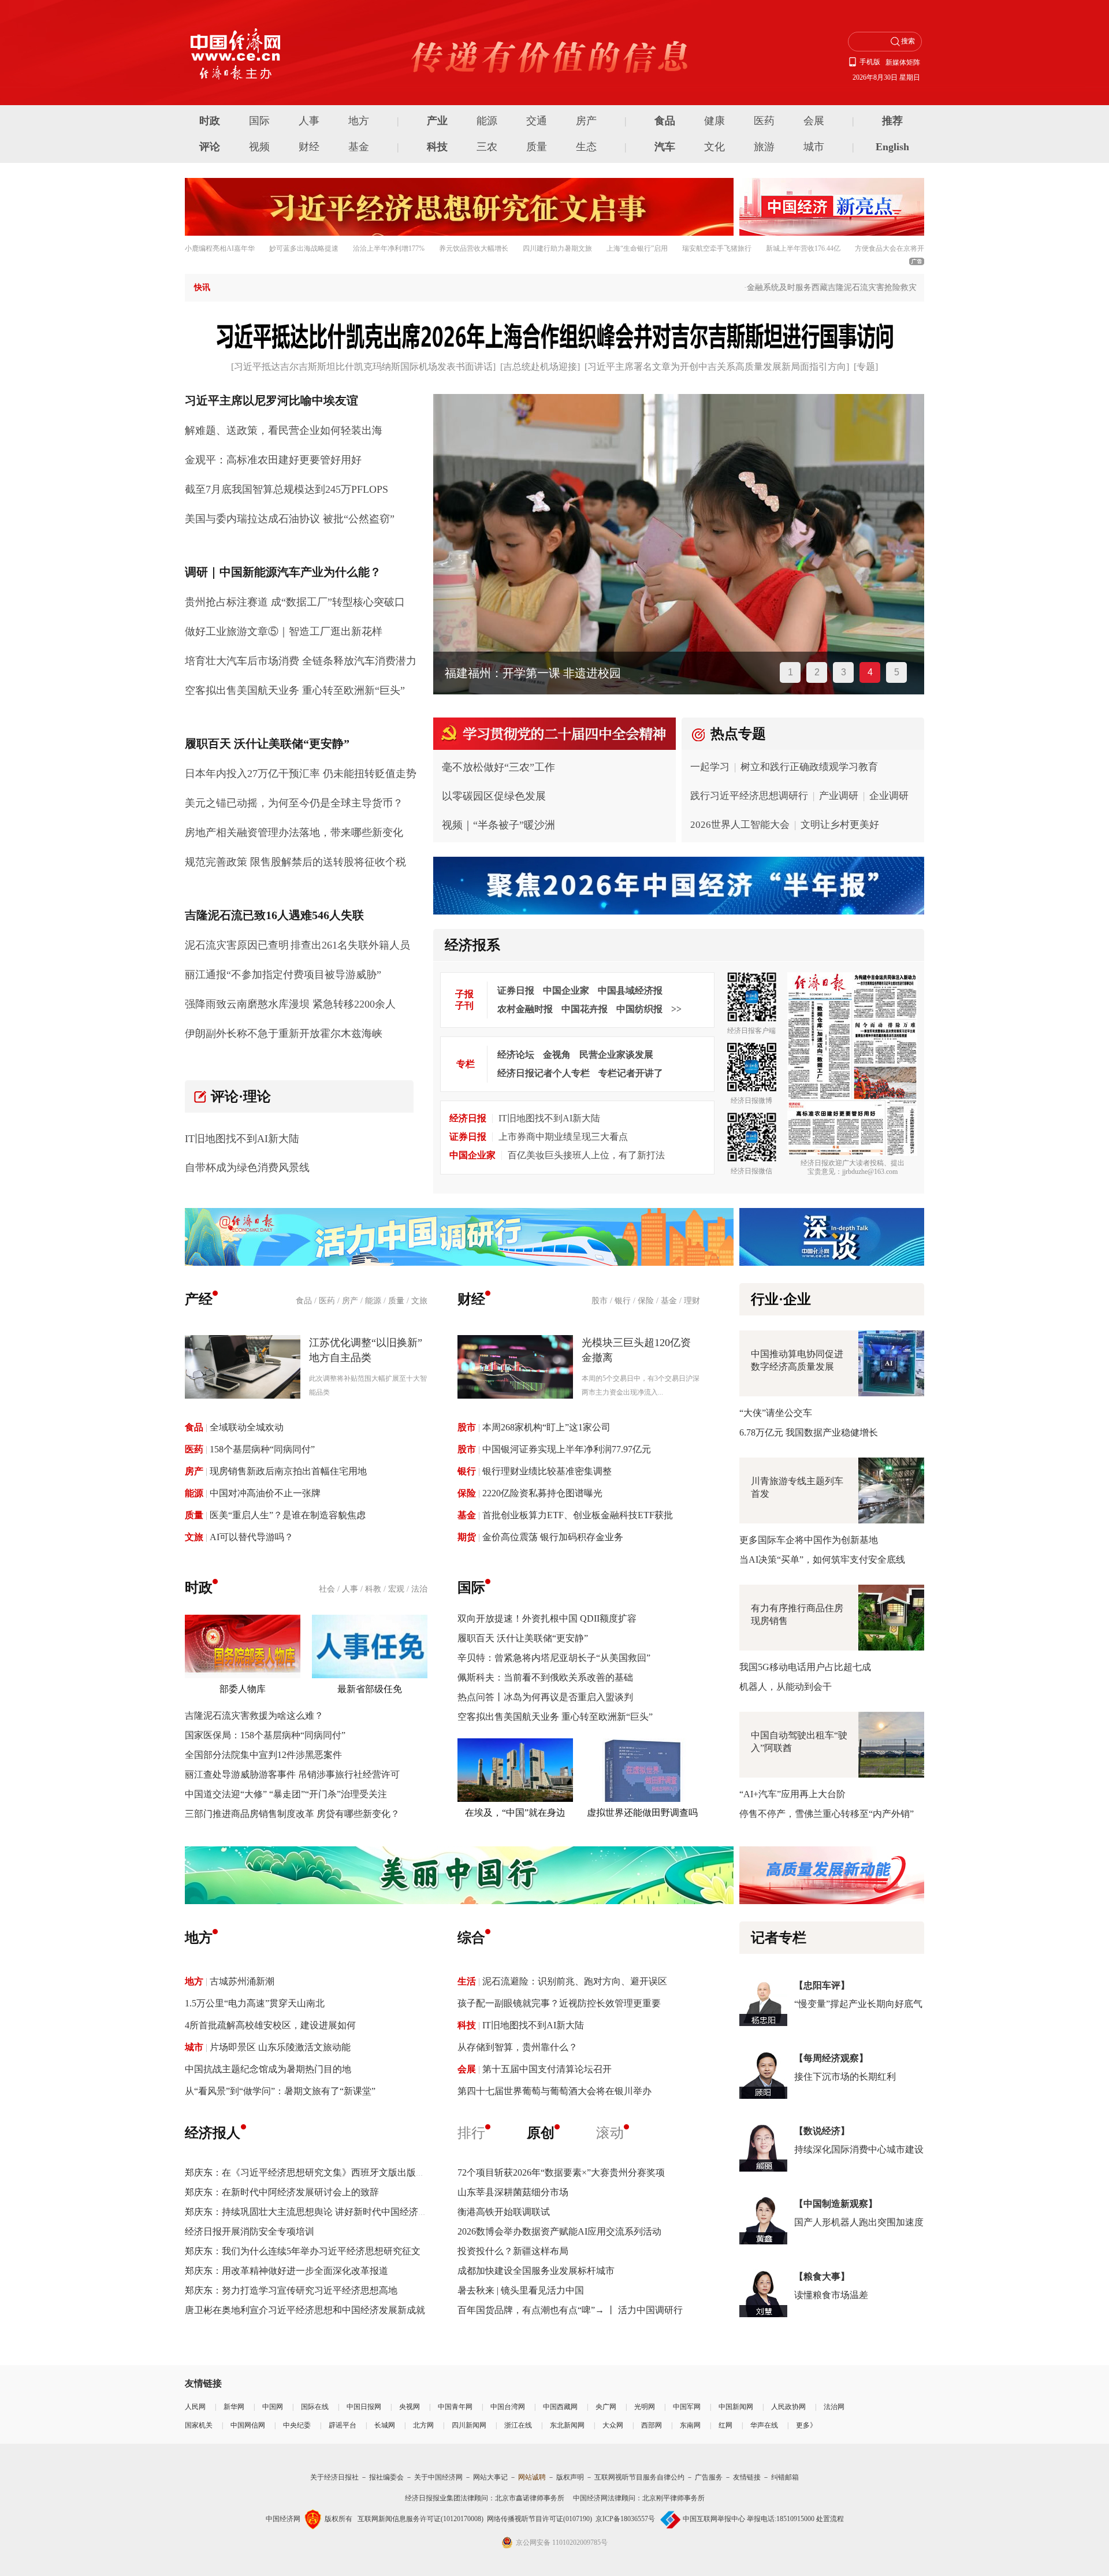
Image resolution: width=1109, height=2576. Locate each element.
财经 (309, 147)
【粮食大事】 (822, 2276)
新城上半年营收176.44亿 (803, 248)
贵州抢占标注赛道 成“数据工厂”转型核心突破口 (295, 602)
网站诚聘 (532, 2477)
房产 (586, 121)
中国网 (273, 2407)
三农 (487, 147)
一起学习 (710, 767)
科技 (437, 147)
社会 (327, 1589)
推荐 (892, 121)
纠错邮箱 (785, 2477)
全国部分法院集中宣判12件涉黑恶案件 (263, 1755)
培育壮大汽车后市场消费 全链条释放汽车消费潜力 (301, 661)
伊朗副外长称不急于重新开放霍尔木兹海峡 (284, 1034)
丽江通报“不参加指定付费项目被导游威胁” (283, 975)
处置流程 (830, 2519)
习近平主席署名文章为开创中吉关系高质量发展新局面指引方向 (717, 367)
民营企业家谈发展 (616, 1055)
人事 (309, 121)
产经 (199, 1299)
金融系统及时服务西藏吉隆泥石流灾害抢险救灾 (803, 287)
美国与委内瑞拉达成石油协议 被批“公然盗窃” (290, 519)
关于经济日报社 (334, 2477)
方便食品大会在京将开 (890, 248)
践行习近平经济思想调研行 (749, 796)
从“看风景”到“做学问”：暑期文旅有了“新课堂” (280, 2091)
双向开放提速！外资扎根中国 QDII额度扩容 (547, 1618)
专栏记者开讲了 (631, 1073)
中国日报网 (364, 2407)
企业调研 (889, 796)
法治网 (834, 2407)
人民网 (195, 2407)
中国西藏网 (560, 2407)
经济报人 (213, 2133)
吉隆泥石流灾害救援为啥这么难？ (254, 1716)
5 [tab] (897, 672)
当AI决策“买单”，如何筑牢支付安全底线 (822, 1560)
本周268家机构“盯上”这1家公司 (546, 1427)
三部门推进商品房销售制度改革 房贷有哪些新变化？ (292, 1814)
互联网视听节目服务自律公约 (639, 2477)
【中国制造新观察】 (836, 2204)
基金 (359, 147)
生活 (467, 1981)
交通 (537, 121)
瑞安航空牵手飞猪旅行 (717, 248)
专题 (866, 367)
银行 (623, 1301)
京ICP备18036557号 (625, 2519)
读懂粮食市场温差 (831, 2295)
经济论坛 (516, 1055)
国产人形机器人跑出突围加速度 (859, 2222)
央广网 (606, 2407)
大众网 (613, 2425)
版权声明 (570, 2477)
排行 (471, 2133)
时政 (210, 121)
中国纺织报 (639, 1009)
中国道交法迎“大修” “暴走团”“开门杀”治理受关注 (286, 1794)
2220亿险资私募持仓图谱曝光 (542, 1493)
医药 (764, 121)
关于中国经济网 (438, 2477)
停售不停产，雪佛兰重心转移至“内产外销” (827, 1814)
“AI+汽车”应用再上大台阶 (792, 1794)
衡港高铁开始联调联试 (504, 2212)
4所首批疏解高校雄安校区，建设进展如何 (270, 2025)
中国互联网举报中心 (714, 2519)
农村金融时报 (525, 1009)
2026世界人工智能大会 (740, 825)
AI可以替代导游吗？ (252, 1537)
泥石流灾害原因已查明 (237, 945)
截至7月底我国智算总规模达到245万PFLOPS (286, 489)
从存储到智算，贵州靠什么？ (518, 2047)
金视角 (557, 1055)
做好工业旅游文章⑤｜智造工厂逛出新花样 (284, 631)
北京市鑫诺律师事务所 (530, 2498)
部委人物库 (243, 1689)
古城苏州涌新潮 (242, 1981)
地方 (359, 121)
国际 (259, 121)
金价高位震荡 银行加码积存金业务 (553, 1537)
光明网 (645, 2407)
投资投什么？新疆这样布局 (513, 2251)
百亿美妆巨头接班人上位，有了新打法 (586, 1155)
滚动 (610, 2133)
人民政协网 (788, 2407)
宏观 (396, 1589)
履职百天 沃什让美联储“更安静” (523, 1638)
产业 (437, 121)
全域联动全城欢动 (247, 1427)
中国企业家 (566, 990)
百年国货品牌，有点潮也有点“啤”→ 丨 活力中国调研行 (570, 2310)
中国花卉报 (585, 1009)
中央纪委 (297, 2425)
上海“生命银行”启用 (637, 248)
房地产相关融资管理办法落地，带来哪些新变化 (294, 832)
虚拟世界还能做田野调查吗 (642, 1813)
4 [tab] (870, 672)
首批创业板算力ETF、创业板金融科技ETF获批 (578, 1515)
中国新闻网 (736, 2407)
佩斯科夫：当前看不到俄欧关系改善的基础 (545, 1677)
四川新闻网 (469, 2425)
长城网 (385, 2425)
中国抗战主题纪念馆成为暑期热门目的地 (268, 2069)
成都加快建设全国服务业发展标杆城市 (536, 2271)
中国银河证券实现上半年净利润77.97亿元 (567, 1449)
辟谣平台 (343, 2425)
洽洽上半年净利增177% (389, 248)
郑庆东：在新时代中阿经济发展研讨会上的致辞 (282, 2192)
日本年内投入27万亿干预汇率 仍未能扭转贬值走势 (301, 774)
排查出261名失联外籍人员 (350, 945)
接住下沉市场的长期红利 (845, 2077)
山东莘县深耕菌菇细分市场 (513, 2192)
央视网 (410, 2407)
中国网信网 (248, 2425)
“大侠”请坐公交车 (776, 1413)
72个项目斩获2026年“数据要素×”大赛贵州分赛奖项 (561, 2172)
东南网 (690, 2425)
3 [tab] (844, 672)
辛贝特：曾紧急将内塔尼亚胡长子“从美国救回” (554, 1658)
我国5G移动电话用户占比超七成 (805, 1667)
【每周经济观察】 (831, 2058)
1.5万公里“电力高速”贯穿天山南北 (255, 2003)
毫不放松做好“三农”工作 (498, 767)
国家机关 (199, 2425)
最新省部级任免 (370, 1689)
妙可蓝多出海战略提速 (304, 248)
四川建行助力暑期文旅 (557, 248)
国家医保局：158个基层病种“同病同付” (265, 1735)
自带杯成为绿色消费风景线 (247, 1168)
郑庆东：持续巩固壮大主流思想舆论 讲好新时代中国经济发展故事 (320, 2212)
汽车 (665, 147)
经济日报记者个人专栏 (544, 1073)
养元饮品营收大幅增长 (474, 248)
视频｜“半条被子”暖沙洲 (498, 825)
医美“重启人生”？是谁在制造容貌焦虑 (288, 1515)
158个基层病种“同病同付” (262, 1449)
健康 (714, 121)
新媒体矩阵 (903, 62)
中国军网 (687, 2407)
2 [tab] (817, 672)
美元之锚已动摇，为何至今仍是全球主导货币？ (294, 803)
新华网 (234, 2407)
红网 (725, 2425)
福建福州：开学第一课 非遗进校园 (533, 673)
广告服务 (709, 2477)
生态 (586, 147)
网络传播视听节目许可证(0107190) (539, 2519)
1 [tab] (790, 672)
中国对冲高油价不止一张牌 (265, 1493)
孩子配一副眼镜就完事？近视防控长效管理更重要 (559, 2003)
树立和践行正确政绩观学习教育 (809, 767)
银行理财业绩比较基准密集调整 (547, 1471)
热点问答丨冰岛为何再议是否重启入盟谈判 (545, 1697)
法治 (419, 1589)
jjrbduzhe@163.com (870, 1172)
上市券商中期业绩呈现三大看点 (563, 1137)
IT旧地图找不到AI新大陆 (242, 1139)
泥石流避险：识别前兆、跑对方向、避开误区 (575, 1981)
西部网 (652, 2425)
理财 (692, 1301)
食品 (665, 121)
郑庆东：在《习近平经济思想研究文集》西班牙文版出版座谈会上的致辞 (333, 2172)
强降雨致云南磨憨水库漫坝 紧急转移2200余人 (290, 1004)
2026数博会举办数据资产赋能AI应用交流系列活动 (559, 2231)
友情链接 (747, 2477)
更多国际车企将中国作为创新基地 (809, 1540)
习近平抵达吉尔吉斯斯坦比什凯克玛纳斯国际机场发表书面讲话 (363, 367)
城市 (814, 147)
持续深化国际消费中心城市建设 (859, 2149)
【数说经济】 (822, 2131)
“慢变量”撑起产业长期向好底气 (858, 2004)
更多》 (806, 2425)
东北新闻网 (567, 2425)
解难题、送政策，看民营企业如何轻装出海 (284, 430)
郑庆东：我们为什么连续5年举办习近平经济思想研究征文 (303, 2251)
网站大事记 (490, 2477)
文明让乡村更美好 (840, 825)
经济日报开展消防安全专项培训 (250, 2231)
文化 (714, 147)
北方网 (423, 2425)
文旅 (419, 1301)
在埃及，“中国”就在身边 (515, 1813)
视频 (259, 147)
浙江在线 (518, 2425)
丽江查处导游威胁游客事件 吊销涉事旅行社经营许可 (292, 1774)
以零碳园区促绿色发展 (494, 796)
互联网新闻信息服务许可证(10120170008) (420, 2519)
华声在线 (764, 2425)
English (892, 147)
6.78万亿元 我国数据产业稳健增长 (809, 1432)
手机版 (870, 62)
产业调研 (839, 796)
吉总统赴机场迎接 (540, 367)
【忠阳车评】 (822, 1985)
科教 (373, 1589)
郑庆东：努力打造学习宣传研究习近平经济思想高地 (291, 2290)
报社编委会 (386, 2477)
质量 (537, 147)
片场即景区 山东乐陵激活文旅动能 (280, 2047)
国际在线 (315, 2407)
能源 (487, 121)
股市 (600, 1301)
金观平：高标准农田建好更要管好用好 (273, 460)
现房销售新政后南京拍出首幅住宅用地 (288, 1471)
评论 (210, 147)
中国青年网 (455, 2407)
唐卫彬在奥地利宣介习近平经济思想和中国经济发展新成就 (305, 2310)
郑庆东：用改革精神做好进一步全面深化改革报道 (286, 2271)
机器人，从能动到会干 (786, 1687)
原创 (541, 2133)
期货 (467, 1537)
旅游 (764, 147)
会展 (814, 121)
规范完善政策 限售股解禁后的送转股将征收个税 (295, 862)
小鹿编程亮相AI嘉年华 (220, 248)
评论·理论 (241, 1096)
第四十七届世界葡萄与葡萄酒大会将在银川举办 (554, 2091)
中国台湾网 (508, 2407)
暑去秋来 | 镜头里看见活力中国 (521, 2290)
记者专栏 (779, 1938)
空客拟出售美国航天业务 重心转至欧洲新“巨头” (295, 690)
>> (676, 1009)
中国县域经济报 (630, 990)
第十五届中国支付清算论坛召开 (547, 2069)
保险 (646, 1301)
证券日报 (516, 990)
